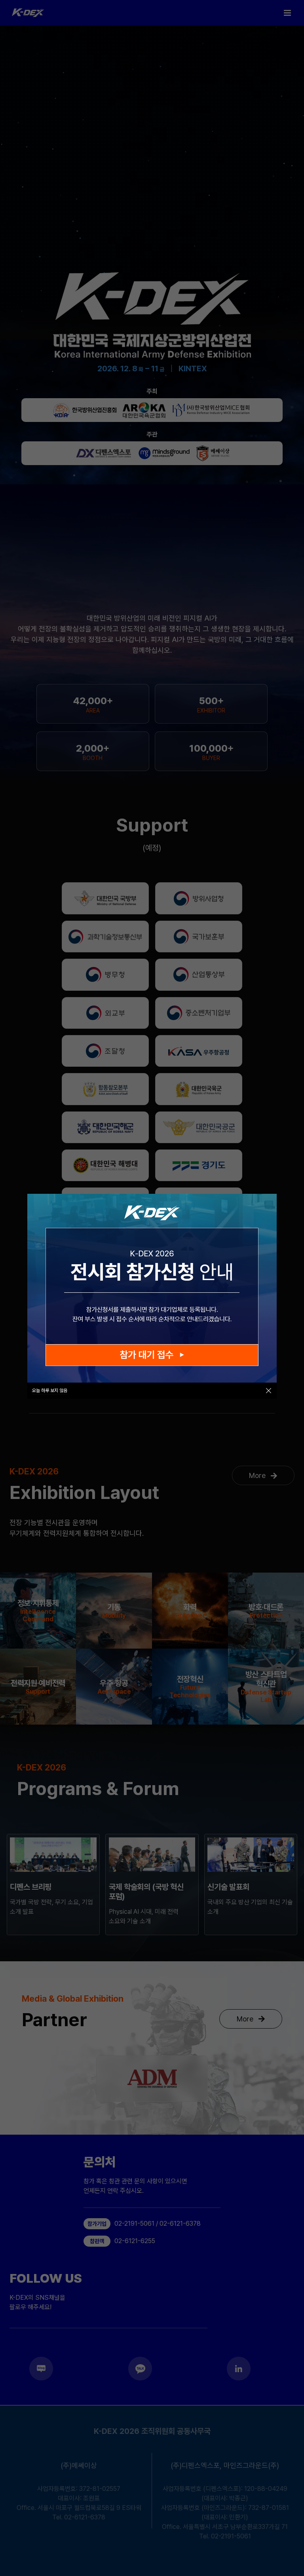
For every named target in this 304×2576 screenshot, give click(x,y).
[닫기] (269, 1391)
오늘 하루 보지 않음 (50, 1391)
